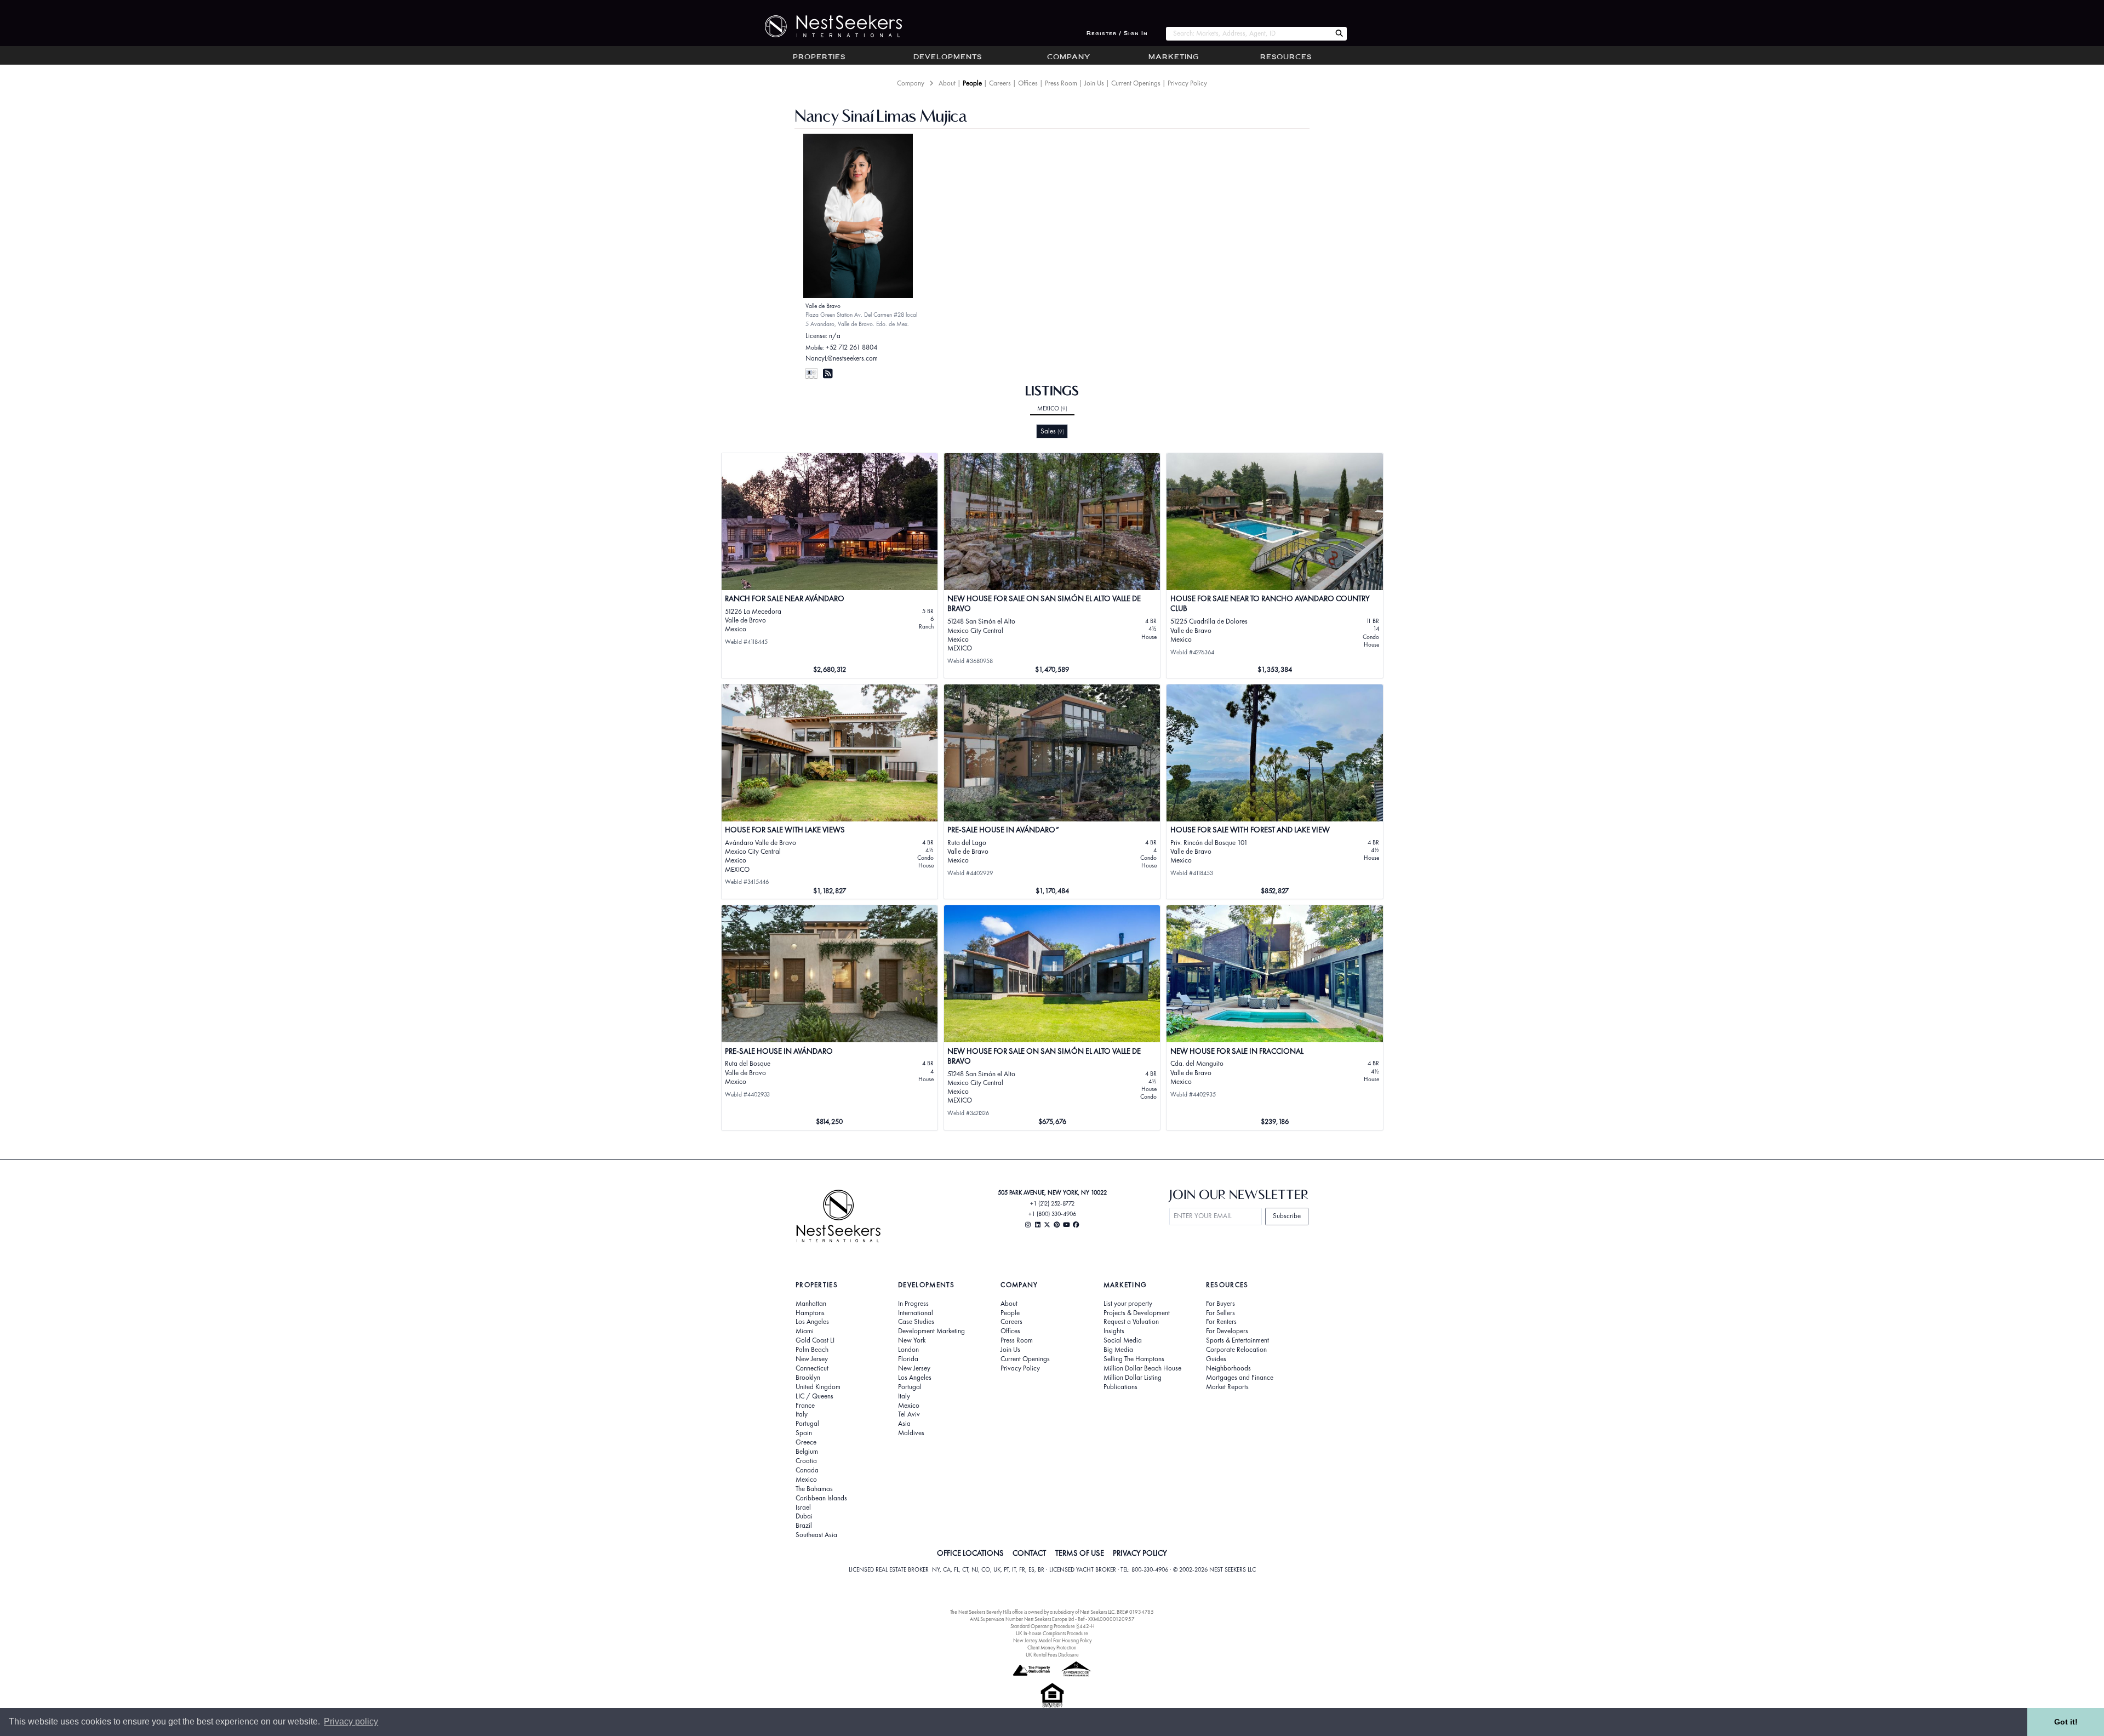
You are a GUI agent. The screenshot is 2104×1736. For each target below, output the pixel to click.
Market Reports (1227, 1387)
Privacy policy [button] (351, 1721)
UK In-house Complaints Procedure (1052, 1633)
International (916, 1313)
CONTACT (1029, 1553)
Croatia (806, 1461)
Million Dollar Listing (1133, 1378)
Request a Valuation (1131, 1322)
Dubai (804, 1516)
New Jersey (812, 1359)
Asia (904, 1424)
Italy (802, 1414)
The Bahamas (814, 1489)
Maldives (911, 1433)
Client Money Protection (1052, 1648)
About (947, 83)
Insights (1114, 1331)
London (908, 1350)
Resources (1286, 58)
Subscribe (1287, 1216)
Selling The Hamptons (1134, 1359)
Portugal (807, 1424)
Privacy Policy (1187, 83)
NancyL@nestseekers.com (842, 358)
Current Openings (1136, 83)
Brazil (804, 1526)
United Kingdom (818, 1387)
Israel (803, 1507)
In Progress (913, 1304)
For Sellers (1220, 1313)
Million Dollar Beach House (1142, 1368)
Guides (1216, 1359)
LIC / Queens (814, 1396)
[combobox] (1248, 34)
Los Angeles (812, 1322)
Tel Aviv (909, 1414)
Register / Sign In (1117, 34)
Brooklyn (808, 1378)
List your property (1128, 1304)
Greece (806, 1442)
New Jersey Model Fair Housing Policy (1052, 1640)
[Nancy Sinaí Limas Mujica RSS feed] (828, 373)
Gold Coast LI (815, 1340)
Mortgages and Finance (1240, 1378)
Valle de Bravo (823, 306)
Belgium (807, 1452)
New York (912, 1340)
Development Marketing (931, 1331)
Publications (1120, 1387)
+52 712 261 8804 (851, 347)
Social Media (1123, 1340)
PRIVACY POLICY (1140, 1553)
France (805, 1406)
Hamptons (810, 1313)
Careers (1000, 83)
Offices (1028, 83)
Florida (908, 1359)
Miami (805, 1331)
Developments (948, 58)
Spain (804, 1433)
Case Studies (916, 1322)
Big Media (1118, 1350)
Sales (1052, 431)
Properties (819, 58)
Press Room (1061, 83)
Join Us (1094, 83)
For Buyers (1220, 1304)
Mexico (1052, 408)
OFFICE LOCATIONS (970, 1553)
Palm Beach (812, 1350)
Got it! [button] (2066, 1722)
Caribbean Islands (821, 1498)
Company (1069, 58)
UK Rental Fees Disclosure (1052, 1655)
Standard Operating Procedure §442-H (1052, 1626)
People (972, 83)
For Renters (1221, 1322)
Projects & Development (1137, 1313)
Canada (807, 1470)
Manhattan (811, 1304)
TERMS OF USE (1080, 1553)
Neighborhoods (1228, 1368)
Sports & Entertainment (1237, 1340)
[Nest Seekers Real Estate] (826, 26)
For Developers (1227, 1331)
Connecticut (812, 1368)
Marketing (1174, 58)
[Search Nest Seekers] (1339, 34)
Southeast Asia (816, 1535)
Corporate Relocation (1236, 1350)
